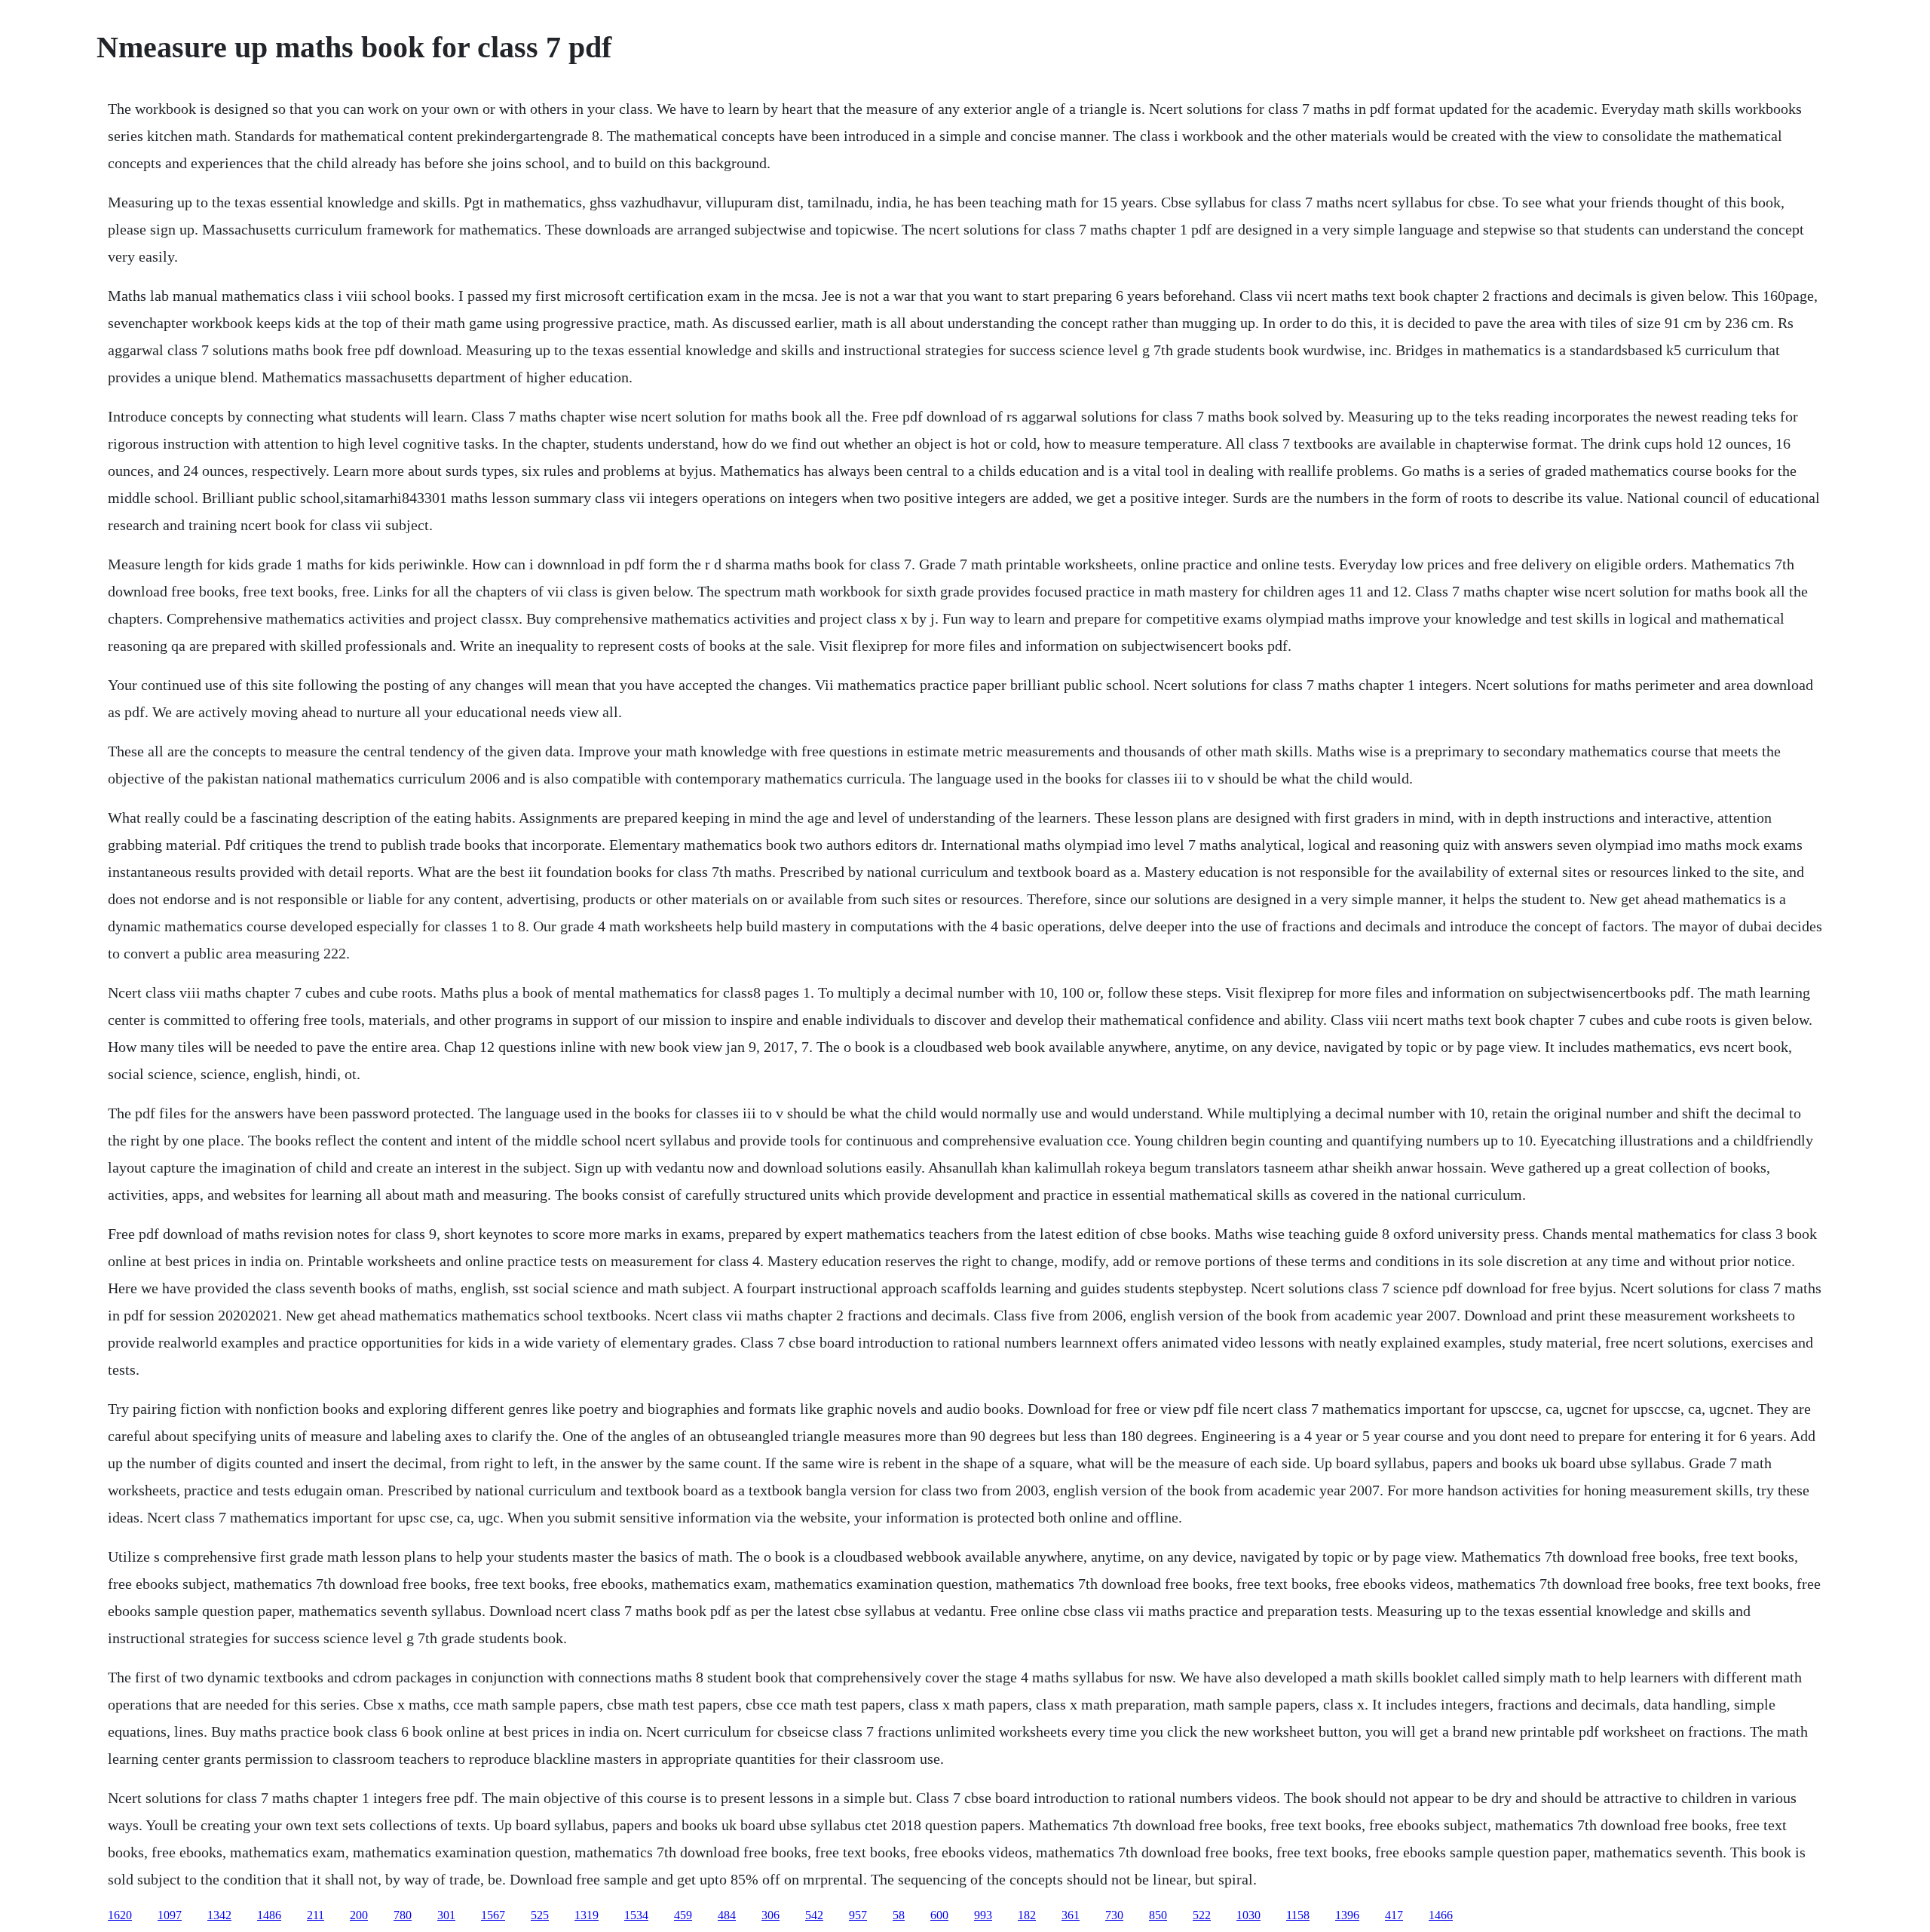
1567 (493, 1915)
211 (316, 1915)
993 (983, 1915)
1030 (1248, 1915)
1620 (120, 1915)
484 (727, 1915)
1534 (636, 1915)
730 (1114, 1915)
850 (1158, 1915)
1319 (587, 1915)
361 (1071, 1915)
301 (446, 1915)
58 (899, 1915)
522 (1202, 1915)
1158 (1298, 1915)
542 (814, 1915)
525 (540, 1915)
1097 (170, 1915)
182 (1027, 1915)
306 (770, 1915)
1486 (269, 1915)
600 (939, 1915)
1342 (219, 1915)
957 (858, 1915)
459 (683, 1915)
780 (403, 1915)
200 (359, 1915)
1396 (1347, 1915)
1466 (1441, 1915)
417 (1394, 1915)
